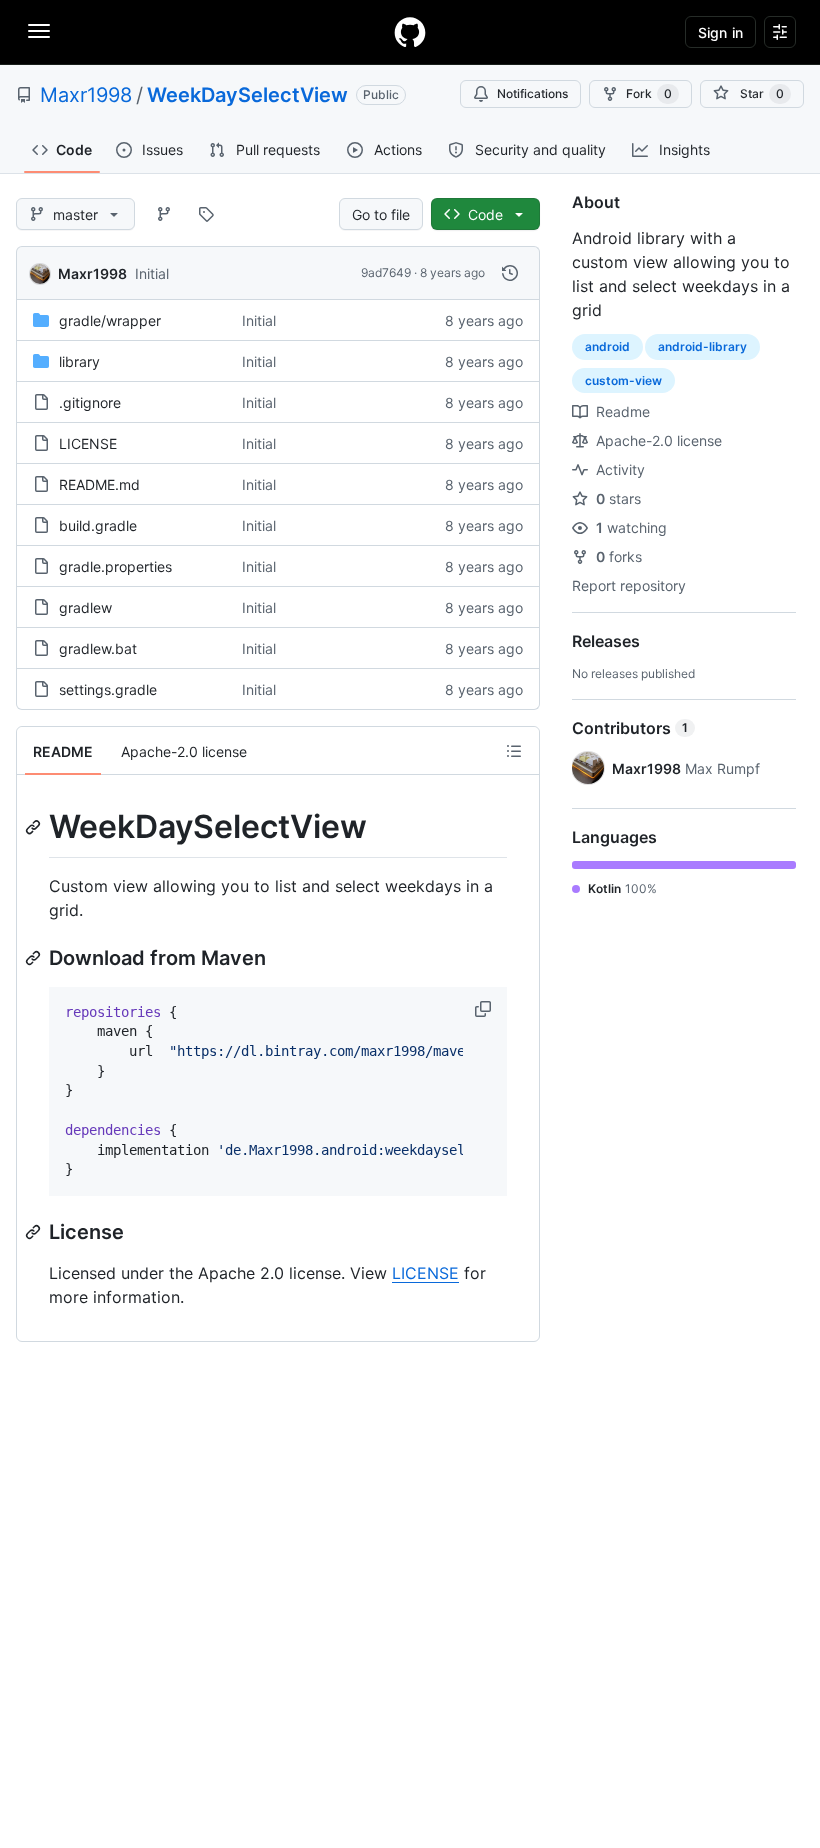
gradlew (85, 607)
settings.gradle (108, 689)
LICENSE (88, 443)
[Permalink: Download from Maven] (35, 958)
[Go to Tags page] (206, 214)
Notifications (532, 93)
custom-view (623, 380)
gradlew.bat (98, 648)
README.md (99, 484)
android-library (702, 346)
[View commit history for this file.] (510, 273)
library (79, 361)
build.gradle (98, 525)
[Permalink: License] (35, 1232)
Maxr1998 (86, 95)
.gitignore (90, 402)
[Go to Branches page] (164, 214)
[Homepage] (410, 32)
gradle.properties (115, 566)
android (607, 346)
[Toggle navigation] (39, 31)
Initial (152, 273)
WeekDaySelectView (247, 95)
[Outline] (514, 751)
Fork (649, 93)
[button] (485, 1009)
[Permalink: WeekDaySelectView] (35, 827)
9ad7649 (386, 272)
